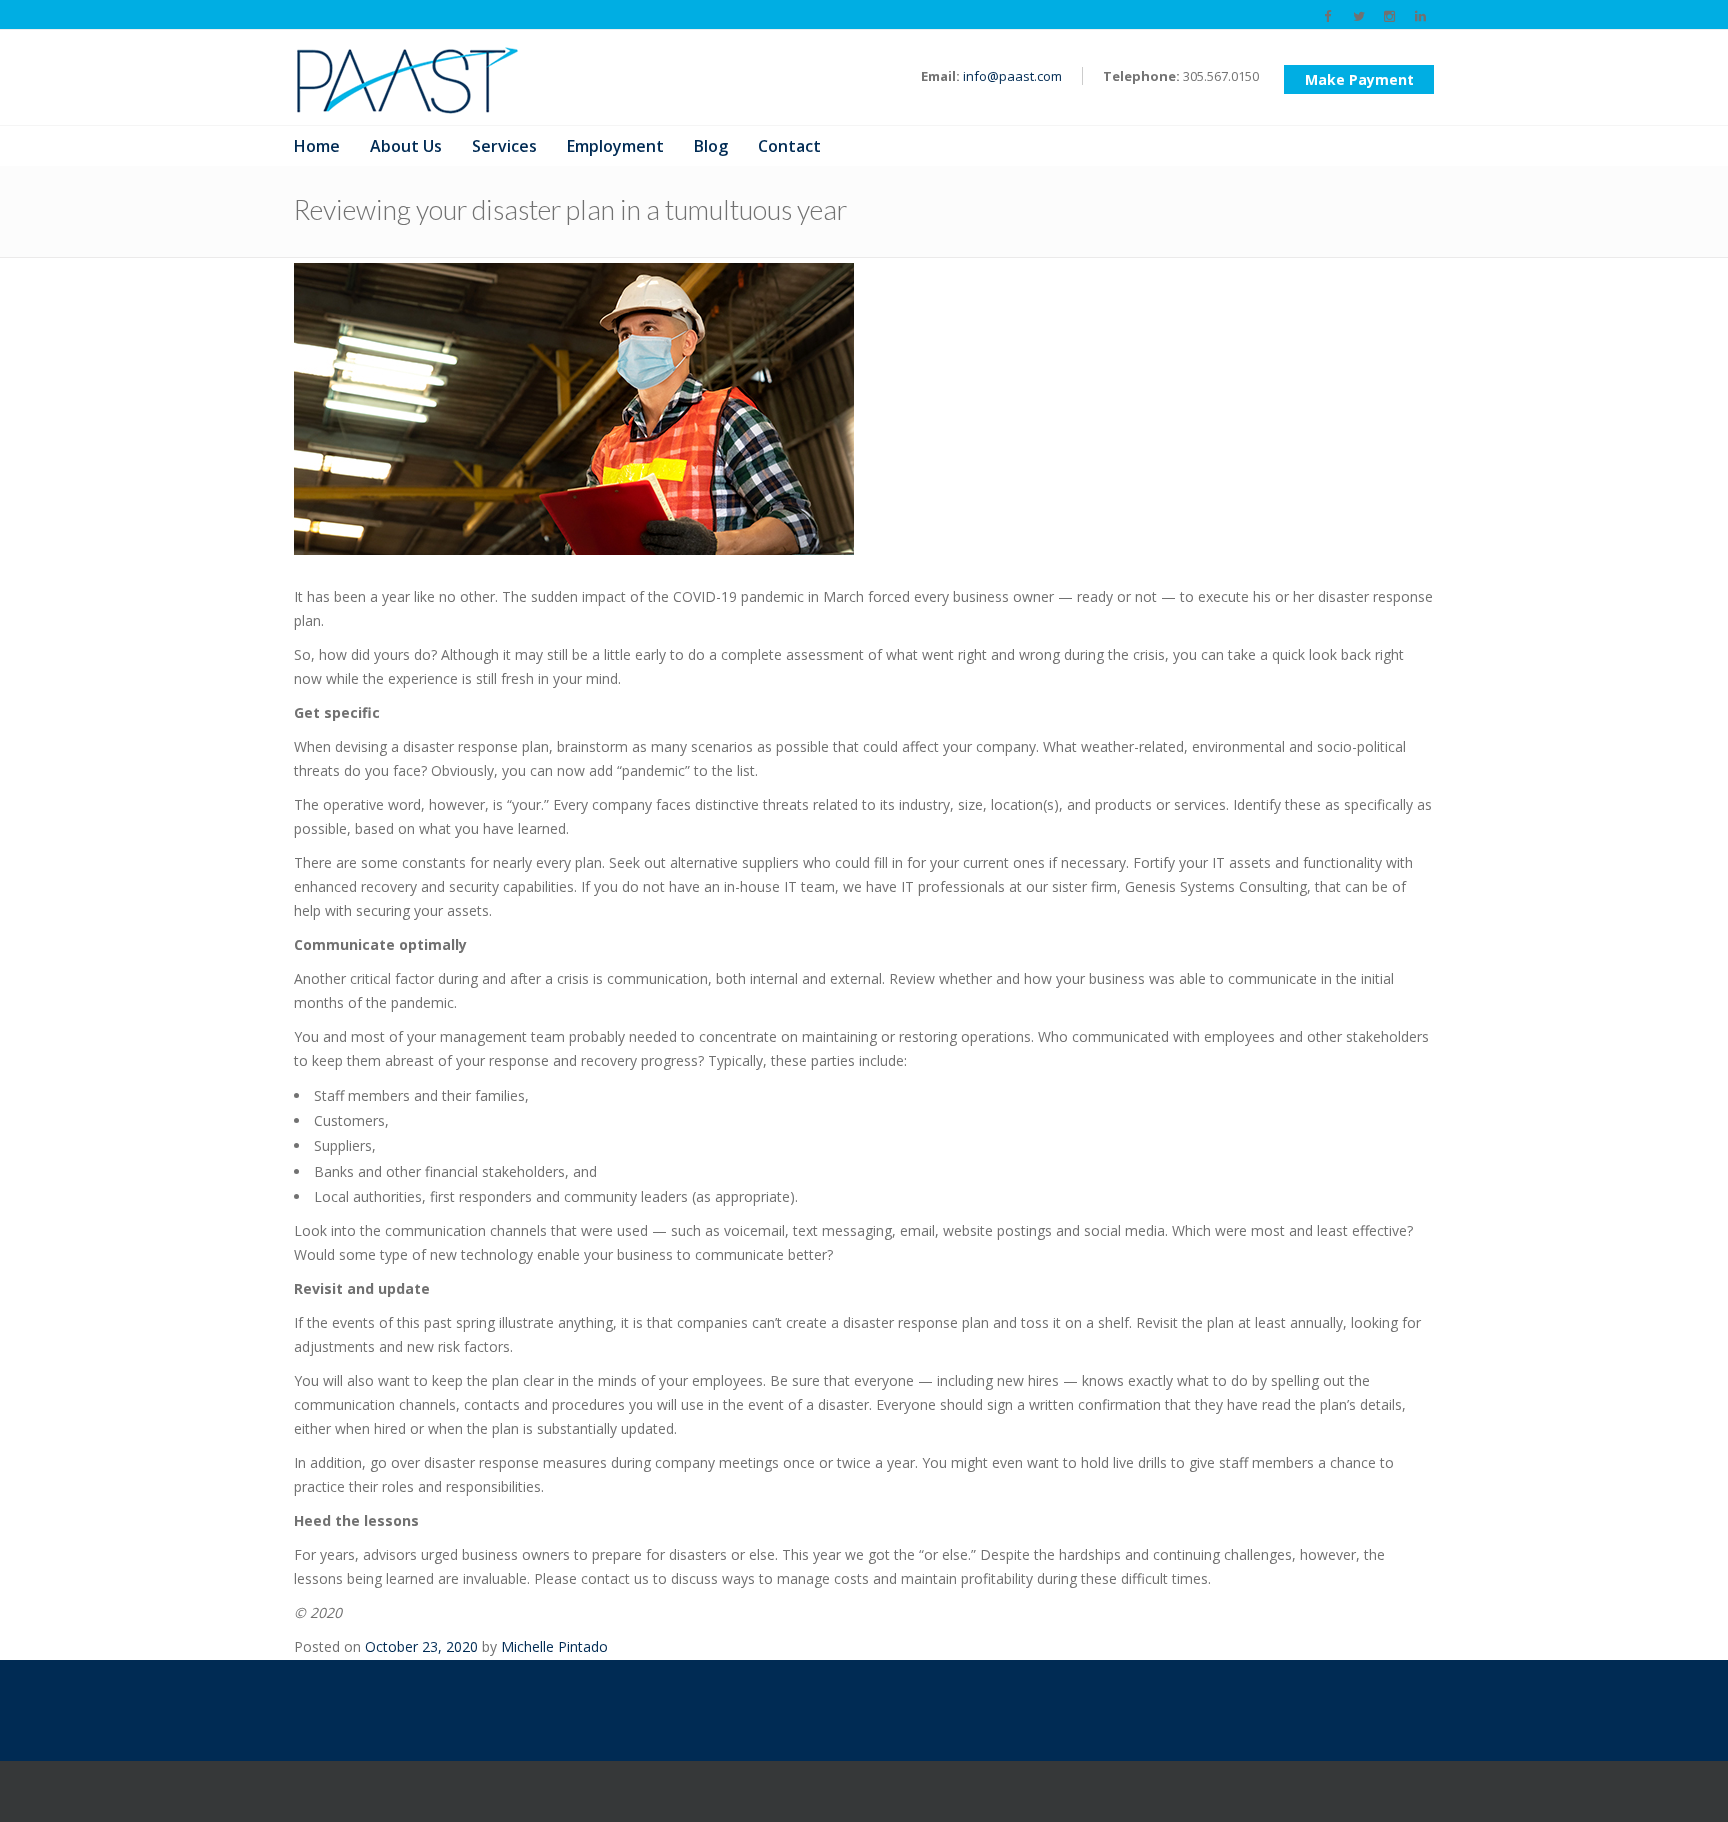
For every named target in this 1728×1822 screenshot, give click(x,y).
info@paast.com (1012, 76)
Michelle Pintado (554, 1646)
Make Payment (1359, 79)
